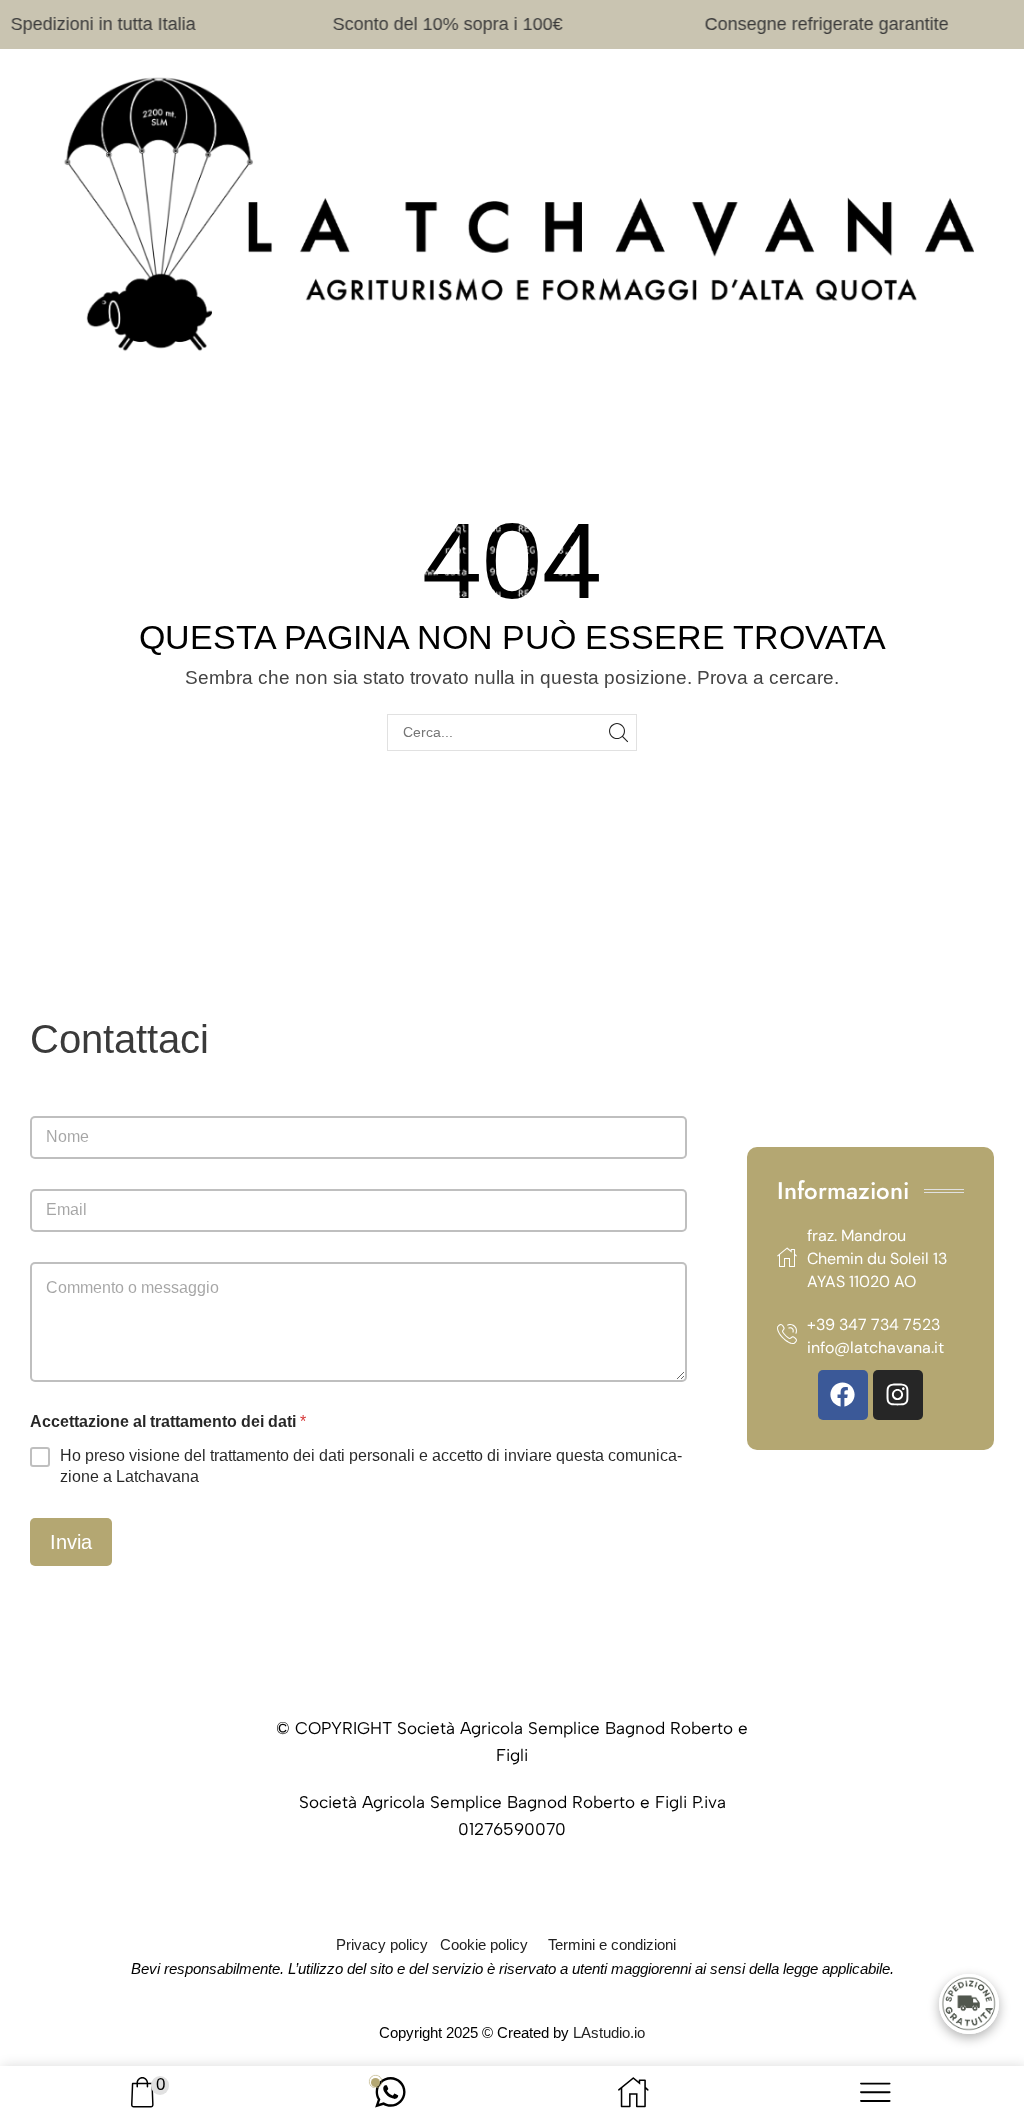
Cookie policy (484, 1944)
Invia (71, 1542)
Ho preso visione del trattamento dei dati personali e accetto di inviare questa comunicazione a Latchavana (371, 1466)
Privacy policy (382, 1944)
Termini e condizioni (612, 1944)
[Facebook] (843, 1395)
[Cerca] (618, 732)
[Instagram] (898, 1395)
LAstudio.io (609, 2032)
